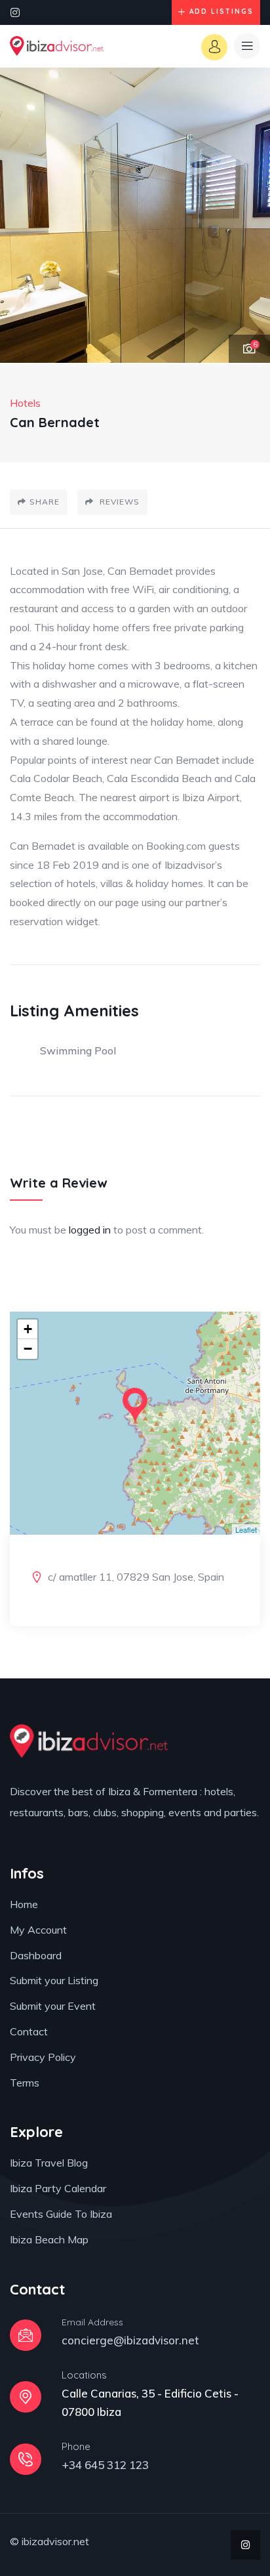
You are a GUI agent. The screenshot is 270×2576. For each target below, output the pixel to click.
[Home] (57, 46)
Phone (76, 2446)
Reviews (118, 502)
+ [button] (28, 1329)
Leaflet (246, 1529)
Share (45, 502)
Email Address (92, 2322)
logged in (90, 1230)
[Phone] (26, 2459)
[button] (247, 216)
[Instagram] (15, 12)
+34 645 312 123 (105, 2465)
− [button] (28, 1349)
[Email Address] (26, 2335)
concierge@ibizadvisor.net (130, 2340)
